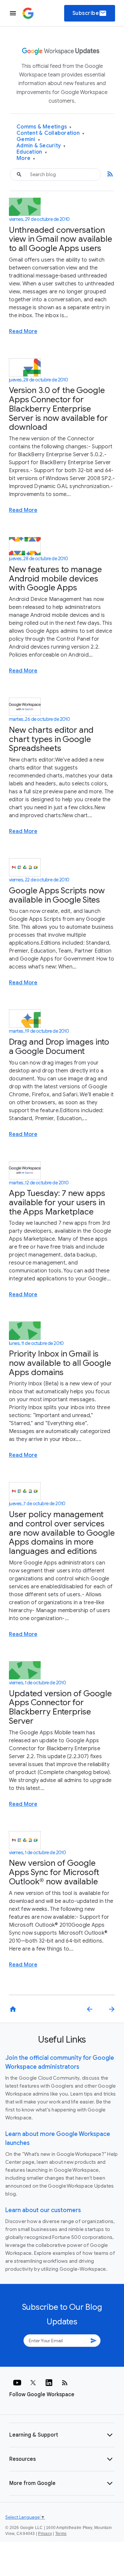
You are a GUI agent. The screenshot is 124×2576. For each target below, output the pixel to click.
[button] (62, 2435)
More (26, 158)
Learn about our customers (43, 2210)
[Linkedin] (49, 2383)
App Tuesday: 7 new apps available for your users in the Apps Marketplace (57, 1202)
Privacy (45, 2534)
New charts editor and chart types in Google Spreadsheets (51, 739)
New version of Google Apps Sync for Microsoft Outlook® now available (54, 1872)
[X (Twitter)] (33, 2383)
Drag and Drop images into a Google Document (59, 1046)
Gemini (28, 140)
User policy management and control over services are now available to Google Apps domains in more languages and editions (62, 1533)
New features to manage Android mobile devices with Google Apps (55, 578)
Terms (61, 2534)
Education (32, 152)
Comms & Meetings (44, 127)
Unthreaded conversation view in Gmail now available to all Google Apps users (61, 239)
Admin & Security (41, 146)
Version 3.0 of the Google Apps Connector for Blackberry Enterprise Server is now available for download (58, 409)
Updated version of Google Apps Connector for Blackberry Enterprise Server (60, 1707)
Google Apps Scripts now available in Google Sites (57, 895)
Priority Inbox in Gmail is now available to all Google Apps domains (60, 1363)
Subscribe (90, 13)
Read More (23, 331)
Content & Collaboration (50, 133)
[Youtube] (17, 2383)
